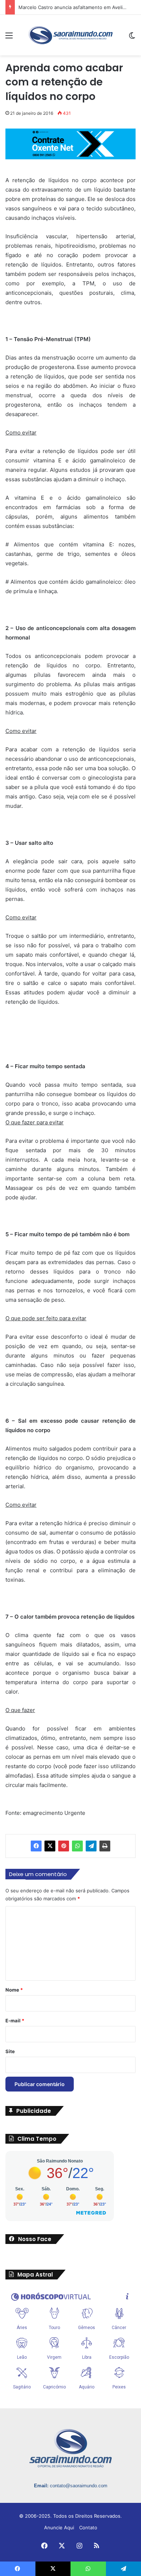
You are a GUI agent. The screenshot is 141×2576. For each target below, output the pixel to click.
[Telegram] (91, 1846)
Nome (14, 1990)
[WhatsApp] (77, 1846)
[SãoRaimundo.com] (70, 35)
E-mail (15, 2021)
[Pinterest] (64, 1846)
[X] (50, 1846)
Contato (88, 2527)
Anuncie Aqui (59, 2527)
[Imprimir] (105, 1846)
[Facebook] (36, 1846)
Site (10, 2051)
